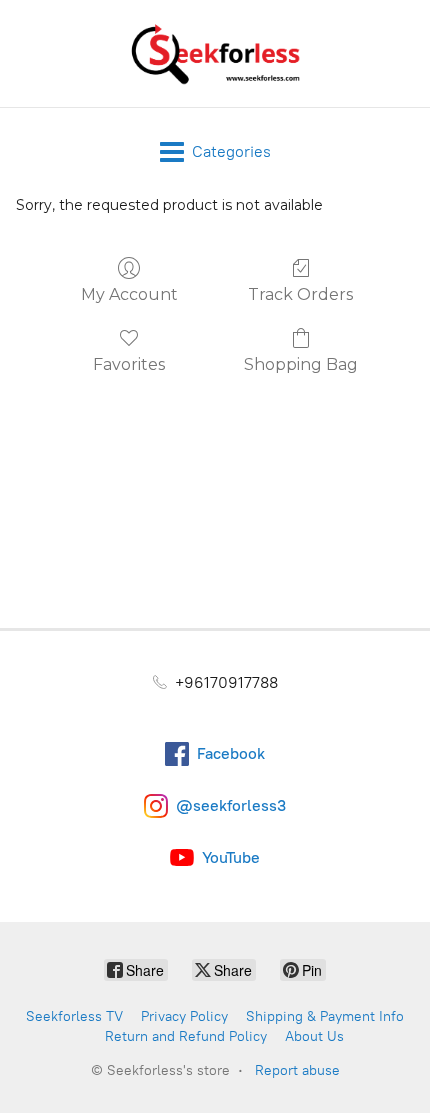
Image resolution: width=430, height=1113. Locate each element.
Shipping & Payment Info (325, 1016)
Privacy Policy (184, 1016)
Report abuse (297, 1070)
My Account (129, 294)
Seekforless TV (74, 1016)
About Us (314, 1036)
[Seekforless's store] (215, 53)
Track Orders (300, 294)
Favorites (129, 364)
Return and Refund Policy (186, 1036)
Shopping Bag (301, 364)
